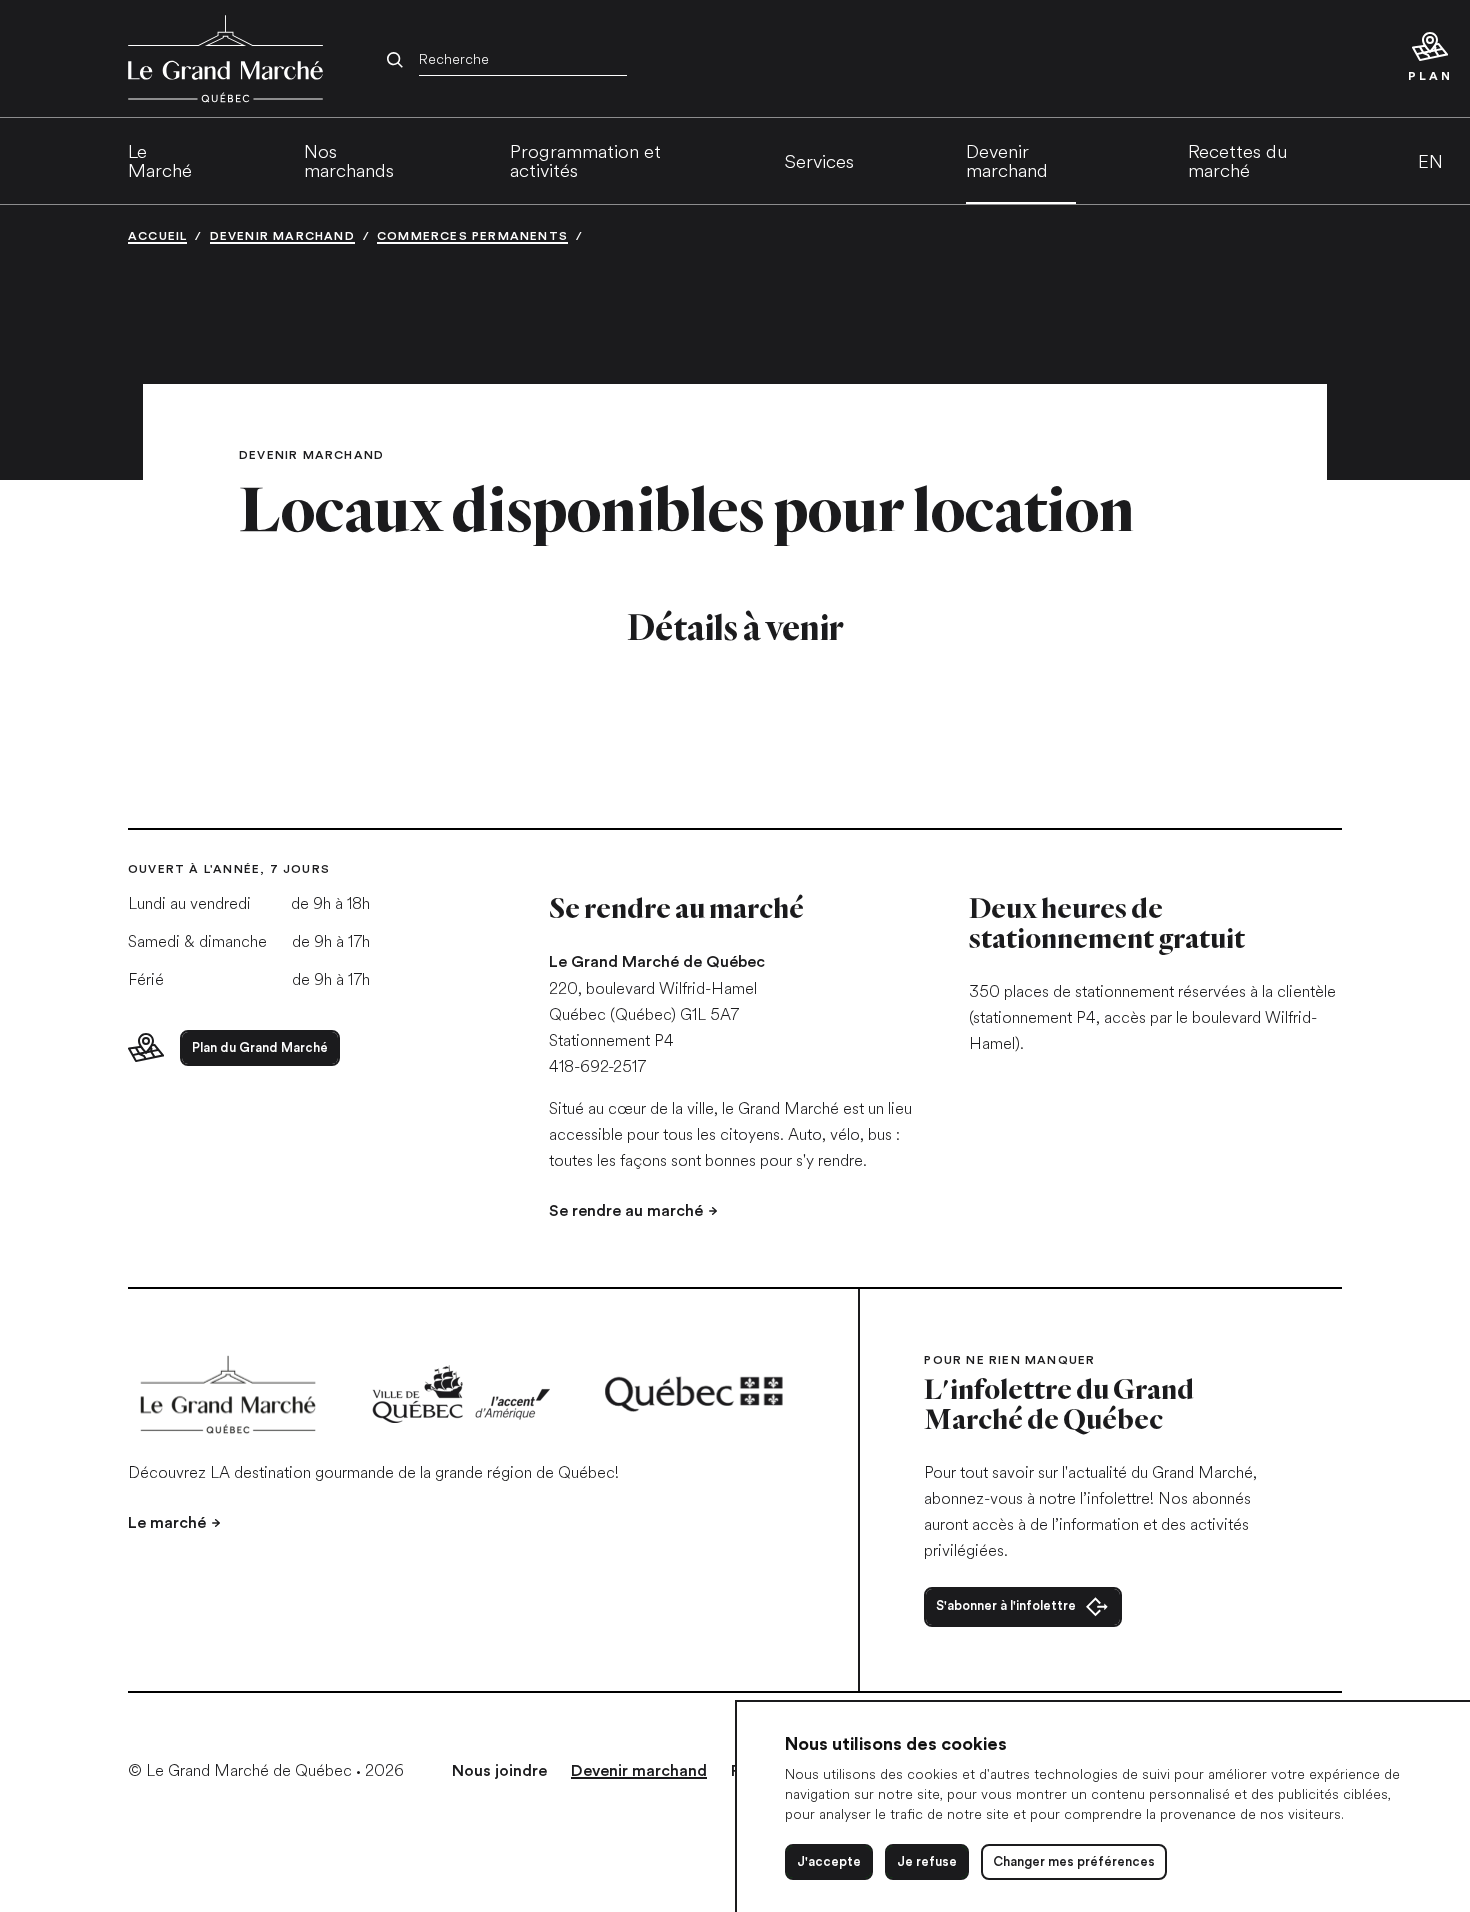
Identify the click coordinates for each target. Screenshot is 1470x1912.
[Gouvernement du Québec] (694, 1394)
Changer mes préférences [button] (1074, 1861)
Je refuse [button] (927, 1861)
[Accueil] (228, 1394)
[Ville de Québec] (461, 1394)
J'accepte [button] (829, 1861)
